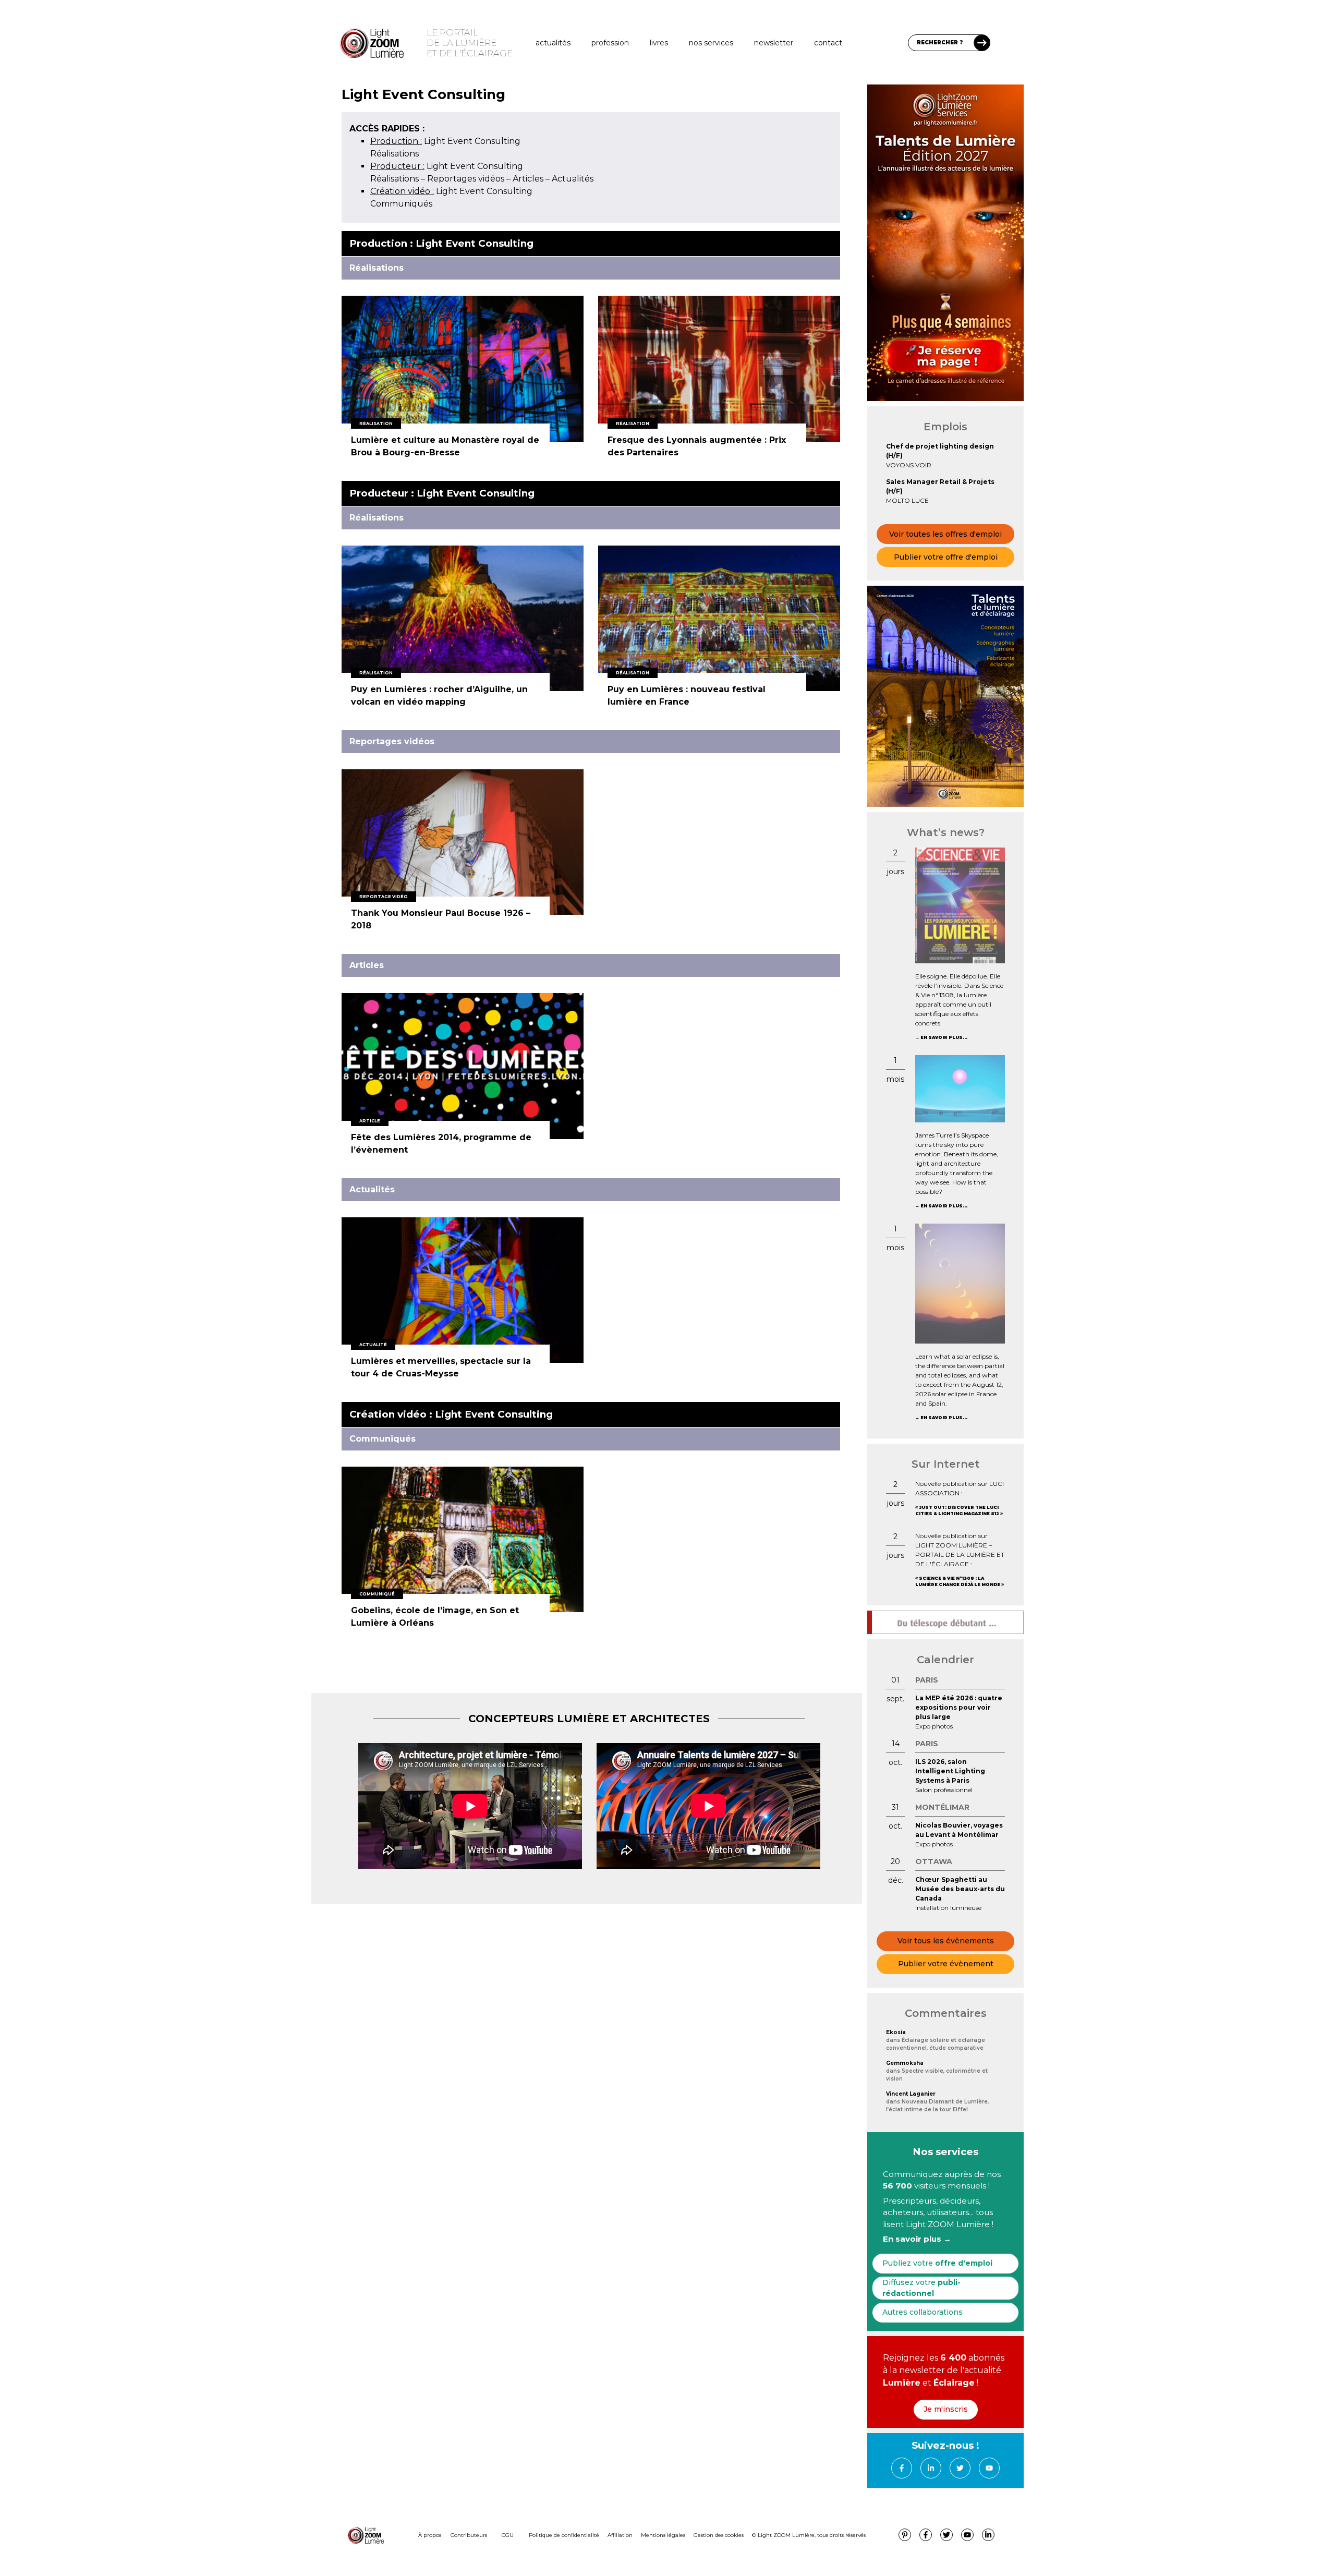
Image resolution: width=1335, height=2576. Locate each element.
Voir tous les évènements (946, 1941)
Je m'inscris (946, 2409)
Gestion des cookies (719, 2535)
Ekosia (896, 2032)
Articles (528, 179)
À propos (430, 2535)
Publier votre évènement (946, 1964)
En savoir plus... (944, 1037)
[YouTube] (989, 2468)
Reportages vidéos (466, 179)
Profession (610, 43)
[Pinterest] (905, 2535)
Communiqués (401, 204)
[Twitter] (960, 2468)
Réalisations (395, 154)
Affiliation (620, 2535)
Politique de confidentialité (564, 2535)
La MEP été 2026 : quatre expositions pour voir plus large (959, 1707)
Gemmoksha (905, 2063)
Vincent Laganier (911, 2094)
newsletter (774, 43)
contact (828, 43)
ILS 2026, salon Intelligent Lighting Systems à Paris (950, 1771)
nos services (711, 43)
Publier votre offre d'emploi (946, 557)
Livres (659, 43)
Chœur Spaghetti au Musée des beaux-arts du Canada (960, 1889)
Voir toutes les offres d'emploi (945, 534)
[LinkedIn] (931, 2468)
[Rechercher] (982, 43)
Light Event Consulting (445, 141)
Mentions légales (663, 2535)
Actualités (553, 43)
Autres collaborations (923, 2312)
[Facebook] (902, 2468)
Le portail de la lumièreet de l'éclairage (470, 43)
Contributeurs (469, 2535)
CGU (508, 2535)
